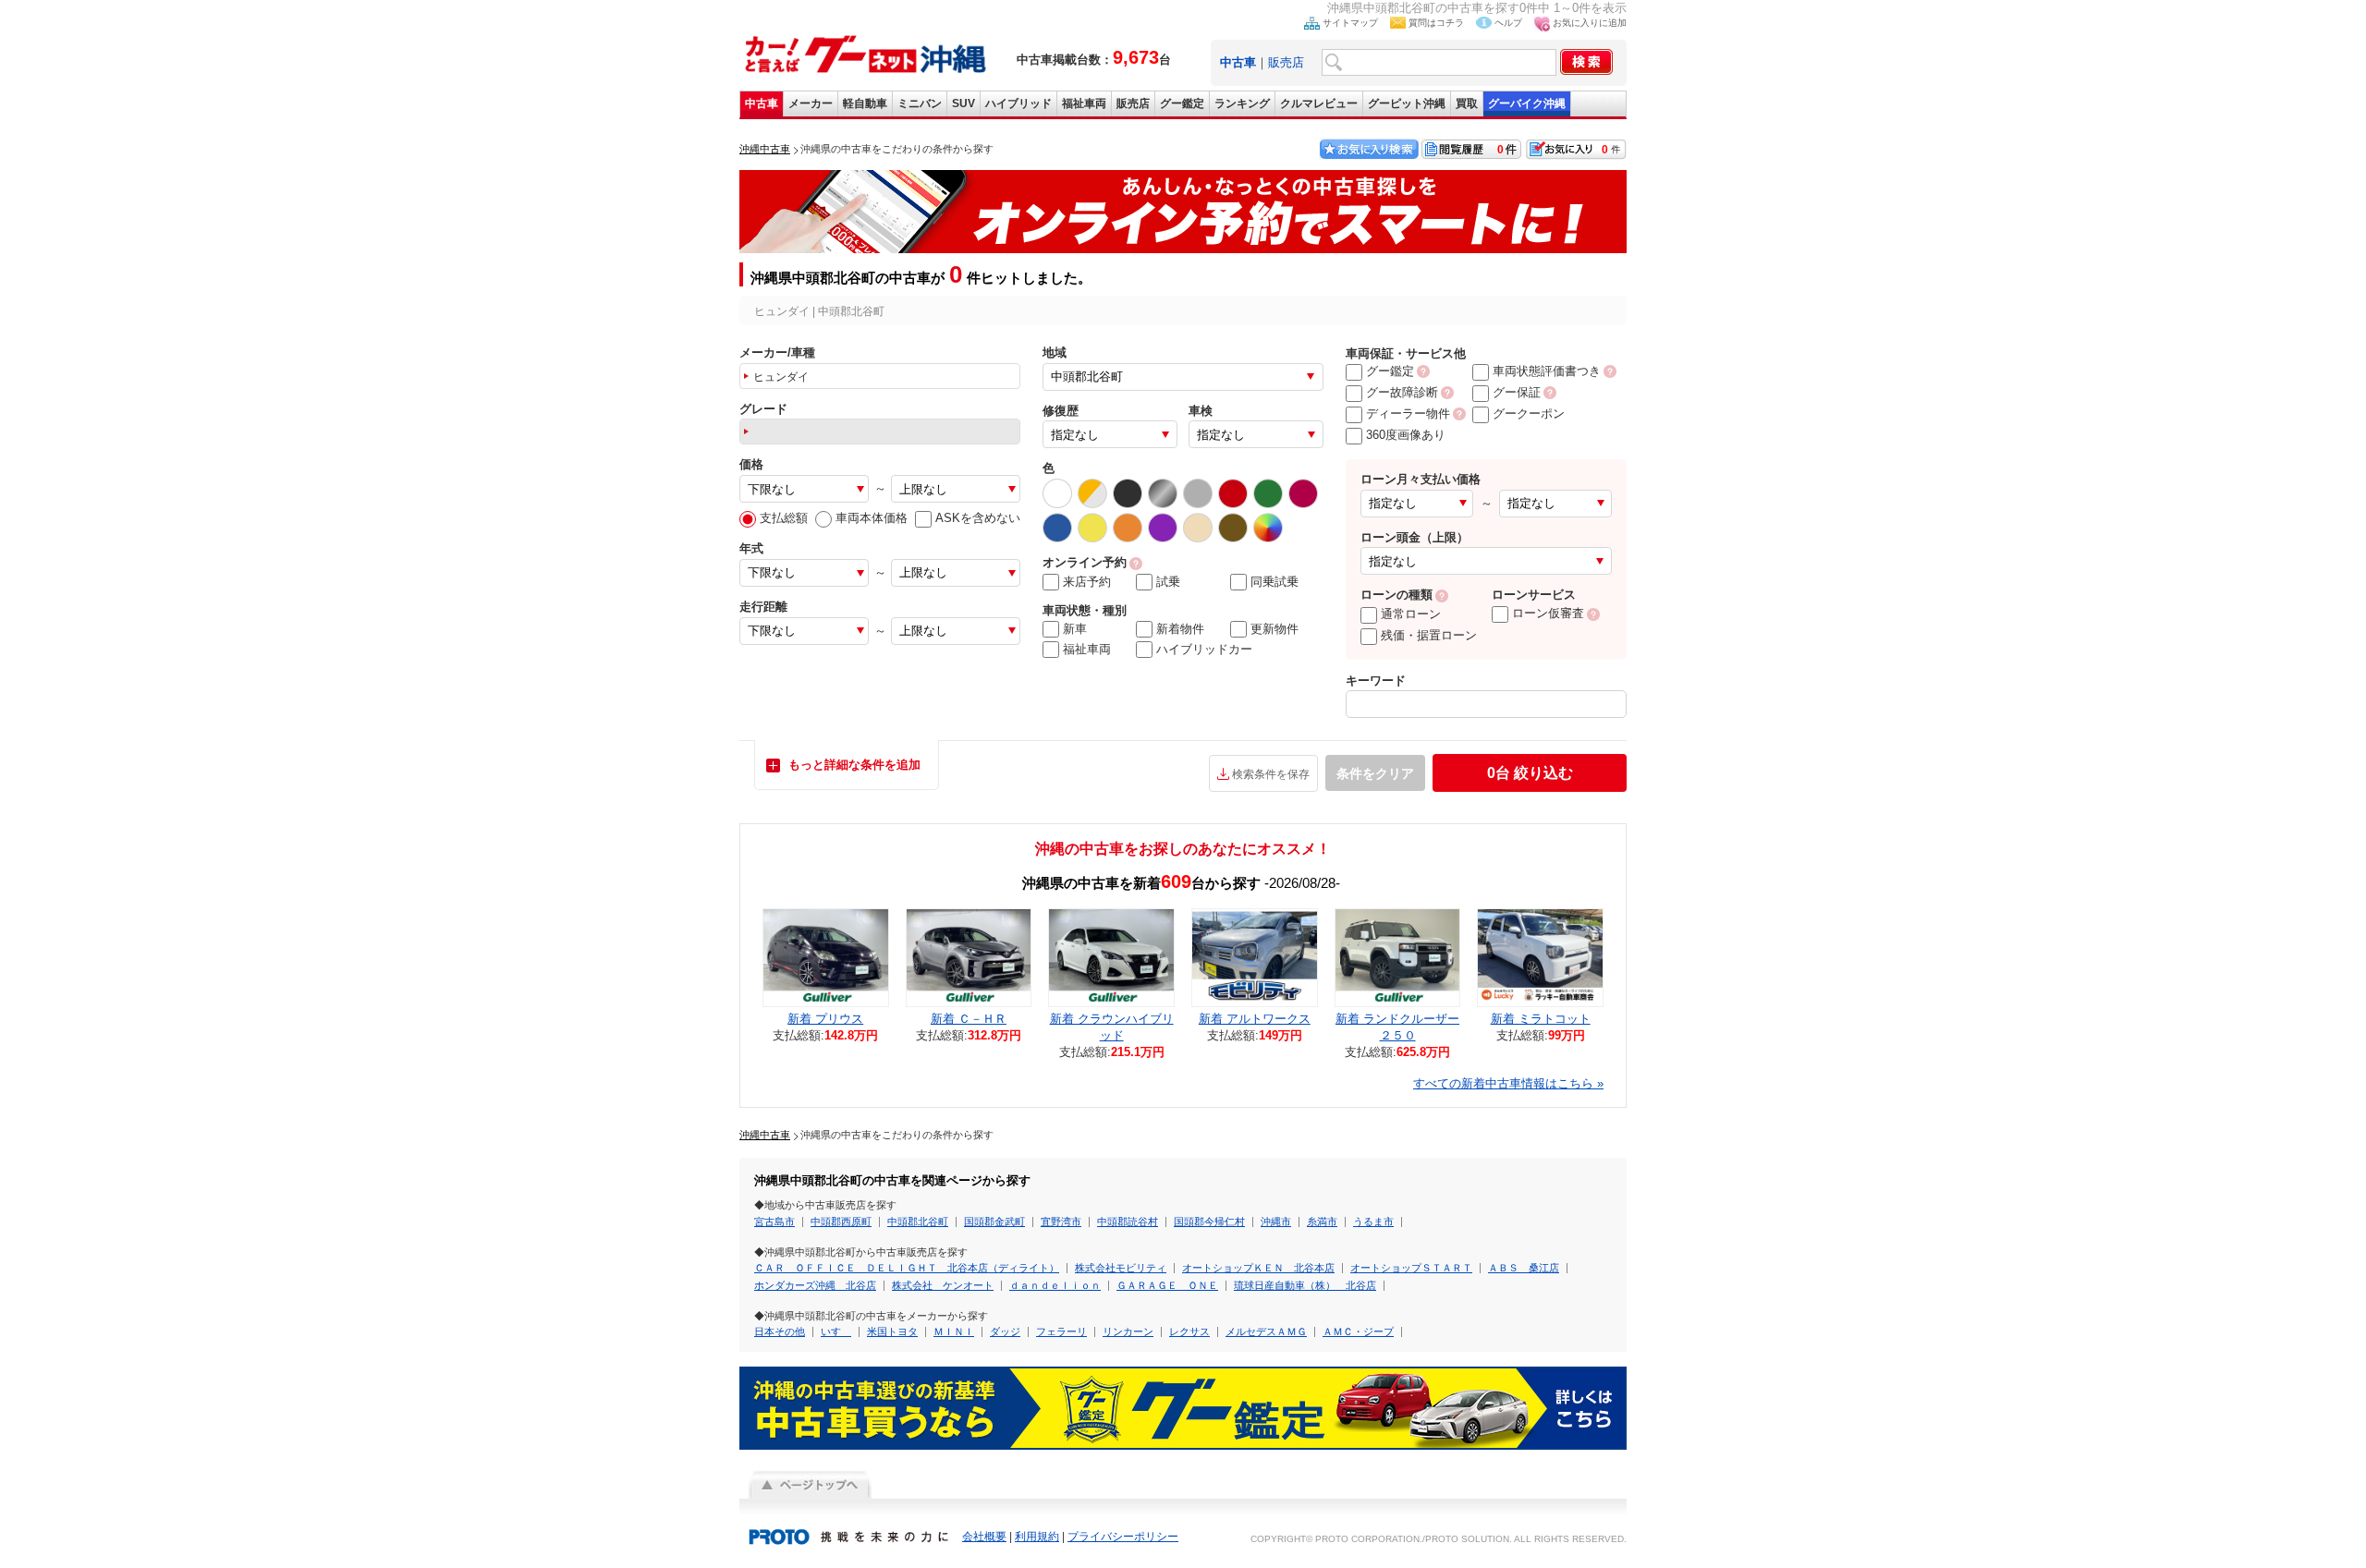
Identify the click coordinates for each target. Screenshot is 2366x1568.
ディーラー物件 (1408, 413)
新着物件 (1180, 629)
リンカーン (1128, 1331)
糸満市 (1322, 1222)
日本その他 (780, 1331)
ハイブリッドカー (1204, 649)
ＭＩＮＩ (954, 1331)
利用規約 (1037, 1537)
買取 (1467, 103)
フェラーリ (1061, 1331)
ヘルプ (1508, 23)
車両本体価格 (872, 518)
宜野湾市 (1061, 1222)
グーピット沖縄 (1407, 103)
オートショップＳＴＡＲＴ (1411, 1268)
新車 (1075, 629)
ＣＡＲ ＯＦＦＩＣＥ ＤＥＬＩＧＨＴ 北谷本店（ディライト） (907, 1268)
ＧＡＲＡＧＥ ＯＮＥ (1167, 1285)
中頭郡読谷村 (1128, 1222)
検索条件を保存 (1271, 774)
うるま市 (1373, 1222)
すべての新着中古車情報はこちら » (1508, 1083)
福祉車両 (1084, 103)
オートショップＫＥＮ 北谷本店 (1258, 1268)
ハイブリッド (1018, 103)
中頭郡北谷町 (918, 1222)
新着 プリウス (825, 1019)
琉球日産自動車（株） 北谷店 (1305, 1285)
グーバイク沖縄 (1527, 103)
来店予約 (1087, 582)
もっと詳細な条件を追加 (854, 765)
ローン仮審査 (1548, 613)
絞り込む (1530, 773)
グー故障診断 (1402, 392)
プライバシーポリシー (1123, 1537)
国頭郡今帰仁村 (1209, 1222)
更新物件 (1274, 629)
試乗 (1168, 582)
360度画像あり (1406, 435)
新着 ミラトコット (1541, 1019)
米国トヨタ (892, 1331)
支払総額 (784, 518)
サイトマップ (1350, 23)
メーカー (811, 103)
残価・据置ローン (1429, 635)
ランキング (1242, 103)
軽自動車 (865, 103)
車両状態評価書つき (1547, 371)
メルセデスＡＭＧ (1266, 1331)
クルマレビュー (1319, 103)
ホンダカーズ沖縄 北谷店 (815, 1285)
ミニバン (920, 103)
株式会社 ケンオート (943, 1285)
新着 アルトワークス (1255, 1019)
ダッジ (1005, 1331)
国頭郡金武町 (994, 1222)
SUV (963, 103)
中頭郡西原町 (841, 1222)
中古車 (762, 103)
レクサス (1189, 1331)
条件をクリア (1375, 773)
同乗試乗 (1274, 582)
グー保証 (1517, 392)
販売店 (1286, 62)
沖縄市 (1276, 1222)
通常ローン (1411, 614)
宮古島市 (774, 1222)
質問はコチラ (1436, 23)
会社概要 (984, 1537)
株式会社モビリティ (1121, 1268)
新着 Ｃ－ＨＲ (969, 1019)
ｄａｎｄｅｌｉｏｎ (1055, 1285)
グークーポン (1529, 413)
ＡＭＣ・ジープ (1358, 1331)
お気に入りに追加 (1590, 23)
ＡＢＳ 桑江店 (1524, 1268)
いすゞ (836, 1331)
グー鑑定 (1182, 103)
